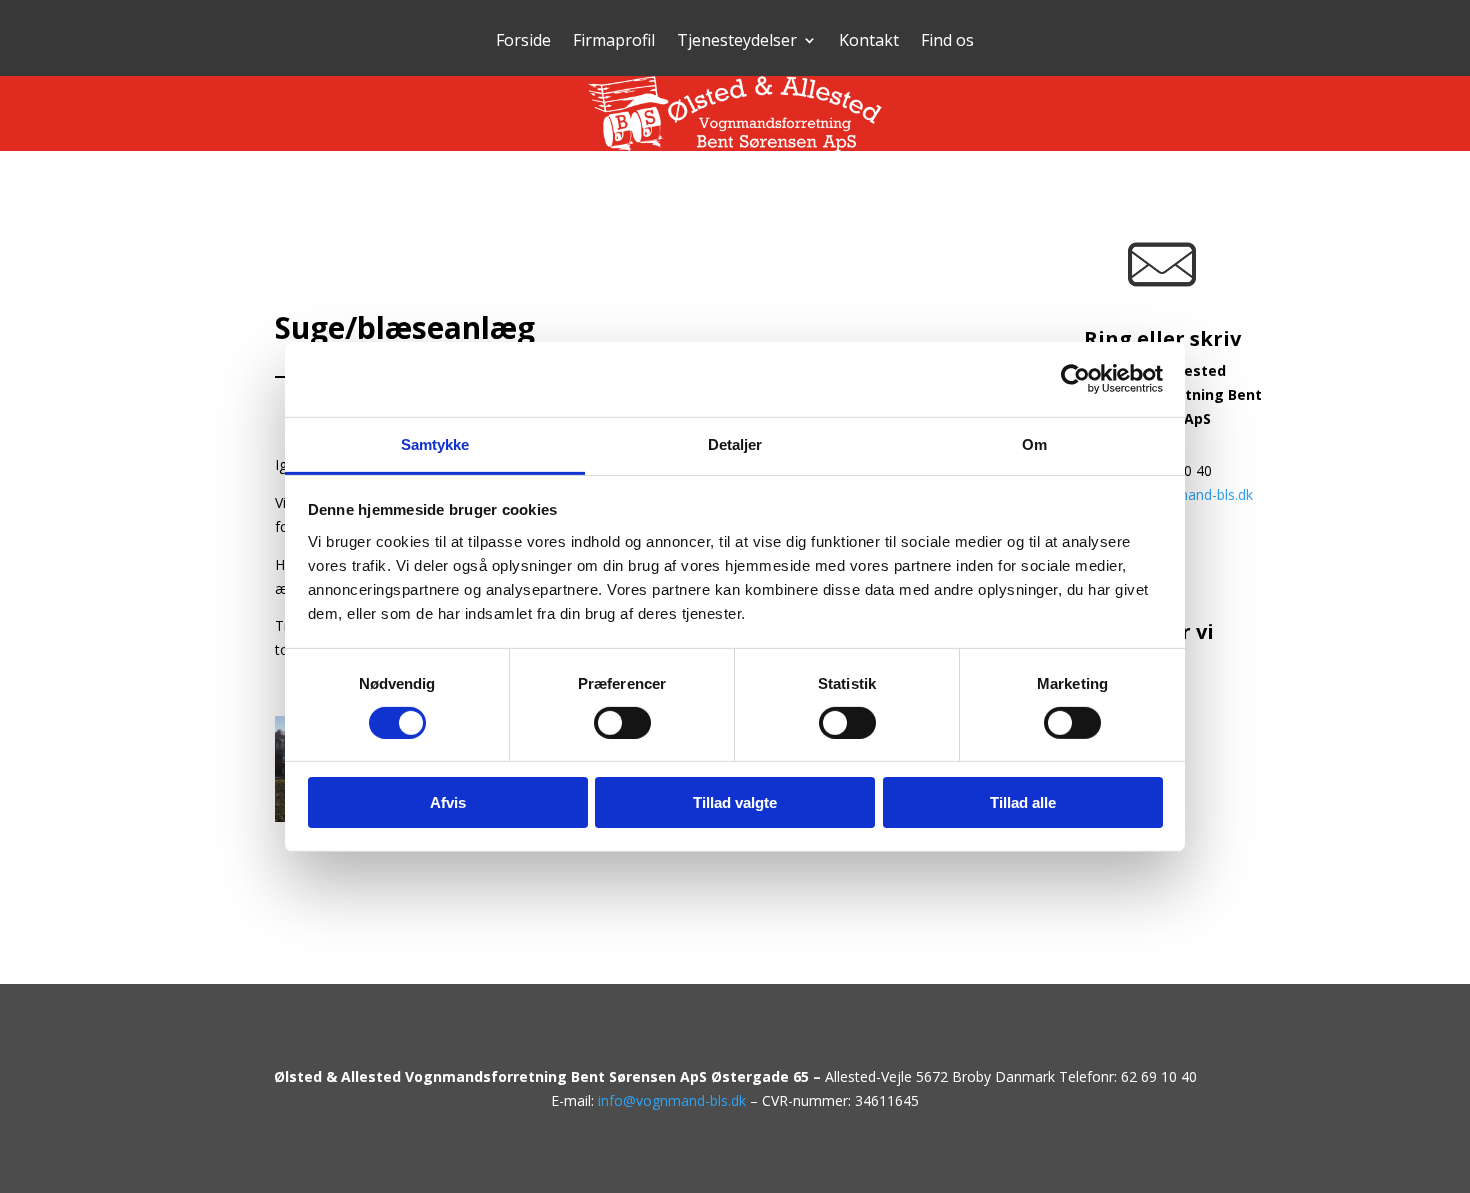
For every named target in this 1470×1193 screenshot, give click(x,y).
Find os (947, 42)
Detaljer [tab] (735, 443)
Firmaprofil (614, 42)
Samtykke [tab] (435, 443)
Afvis (448, 802)
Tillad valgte (735, 802)
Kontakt (869, 42)
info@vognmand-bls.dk (672, 1100)
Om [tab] (1034, 443)
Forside (523, 42)
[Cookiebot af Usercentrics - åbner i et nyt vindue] (1075, 379)
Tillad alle (1023, 802)
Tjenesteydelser (737, 42)
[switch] (622, 723)
